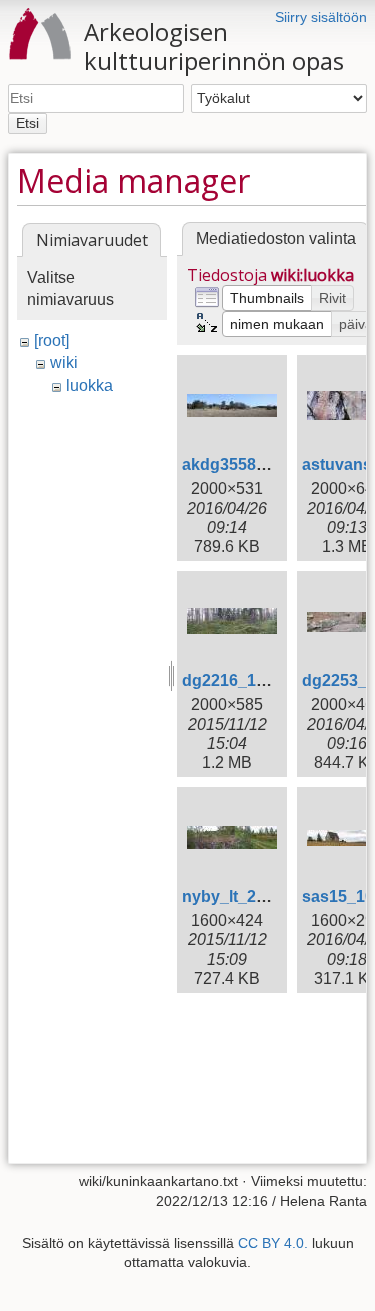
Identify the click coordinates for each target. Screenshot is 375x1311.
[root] (51, 340)
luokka (89, 385)
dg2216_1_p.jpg (242, 680)
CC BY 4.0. (273, 1243)
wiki (64, 362)
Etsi (27, 123)
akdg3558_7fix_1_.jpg (264, 464)
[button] (267, 298)
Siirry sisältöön (321, 17)
